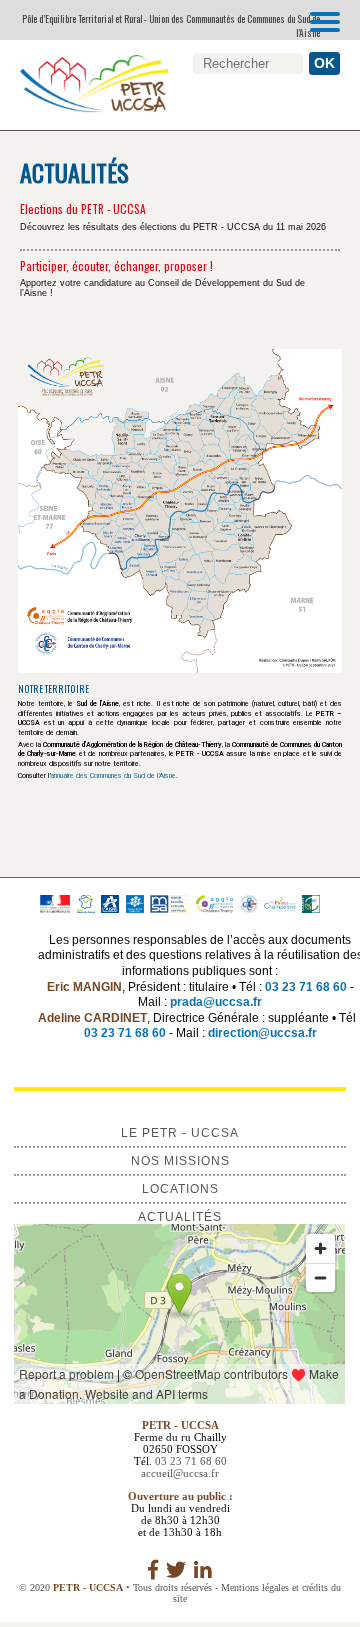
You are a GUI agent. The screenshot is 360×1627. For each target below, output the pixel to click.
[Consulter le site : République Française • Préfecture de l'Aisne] (54, 902)
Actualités (180, 1217)
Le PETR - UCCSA (180, 1133)
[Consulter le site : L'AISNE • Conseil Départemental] (110, 902)
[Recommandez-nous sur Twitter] (176, 1570)
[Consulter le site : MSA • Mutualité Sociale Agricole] (169, 902)
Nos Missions (180, 1161)
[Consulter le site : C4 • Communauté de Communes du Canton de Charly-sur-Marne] (248, 902)
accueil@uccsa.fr (180, 1473)
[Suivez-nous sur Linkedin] (203, 1570)
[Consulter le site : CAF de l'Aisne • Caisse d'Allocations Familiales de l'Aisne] (135, 902)
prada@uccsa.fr (216, 1002)
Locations (180, 1189)
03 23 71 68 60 (306, 987)
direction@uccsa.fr (262, 1033)
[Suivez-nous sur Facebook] (153, 1570)
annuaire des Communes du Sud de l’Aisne (113, 775)
